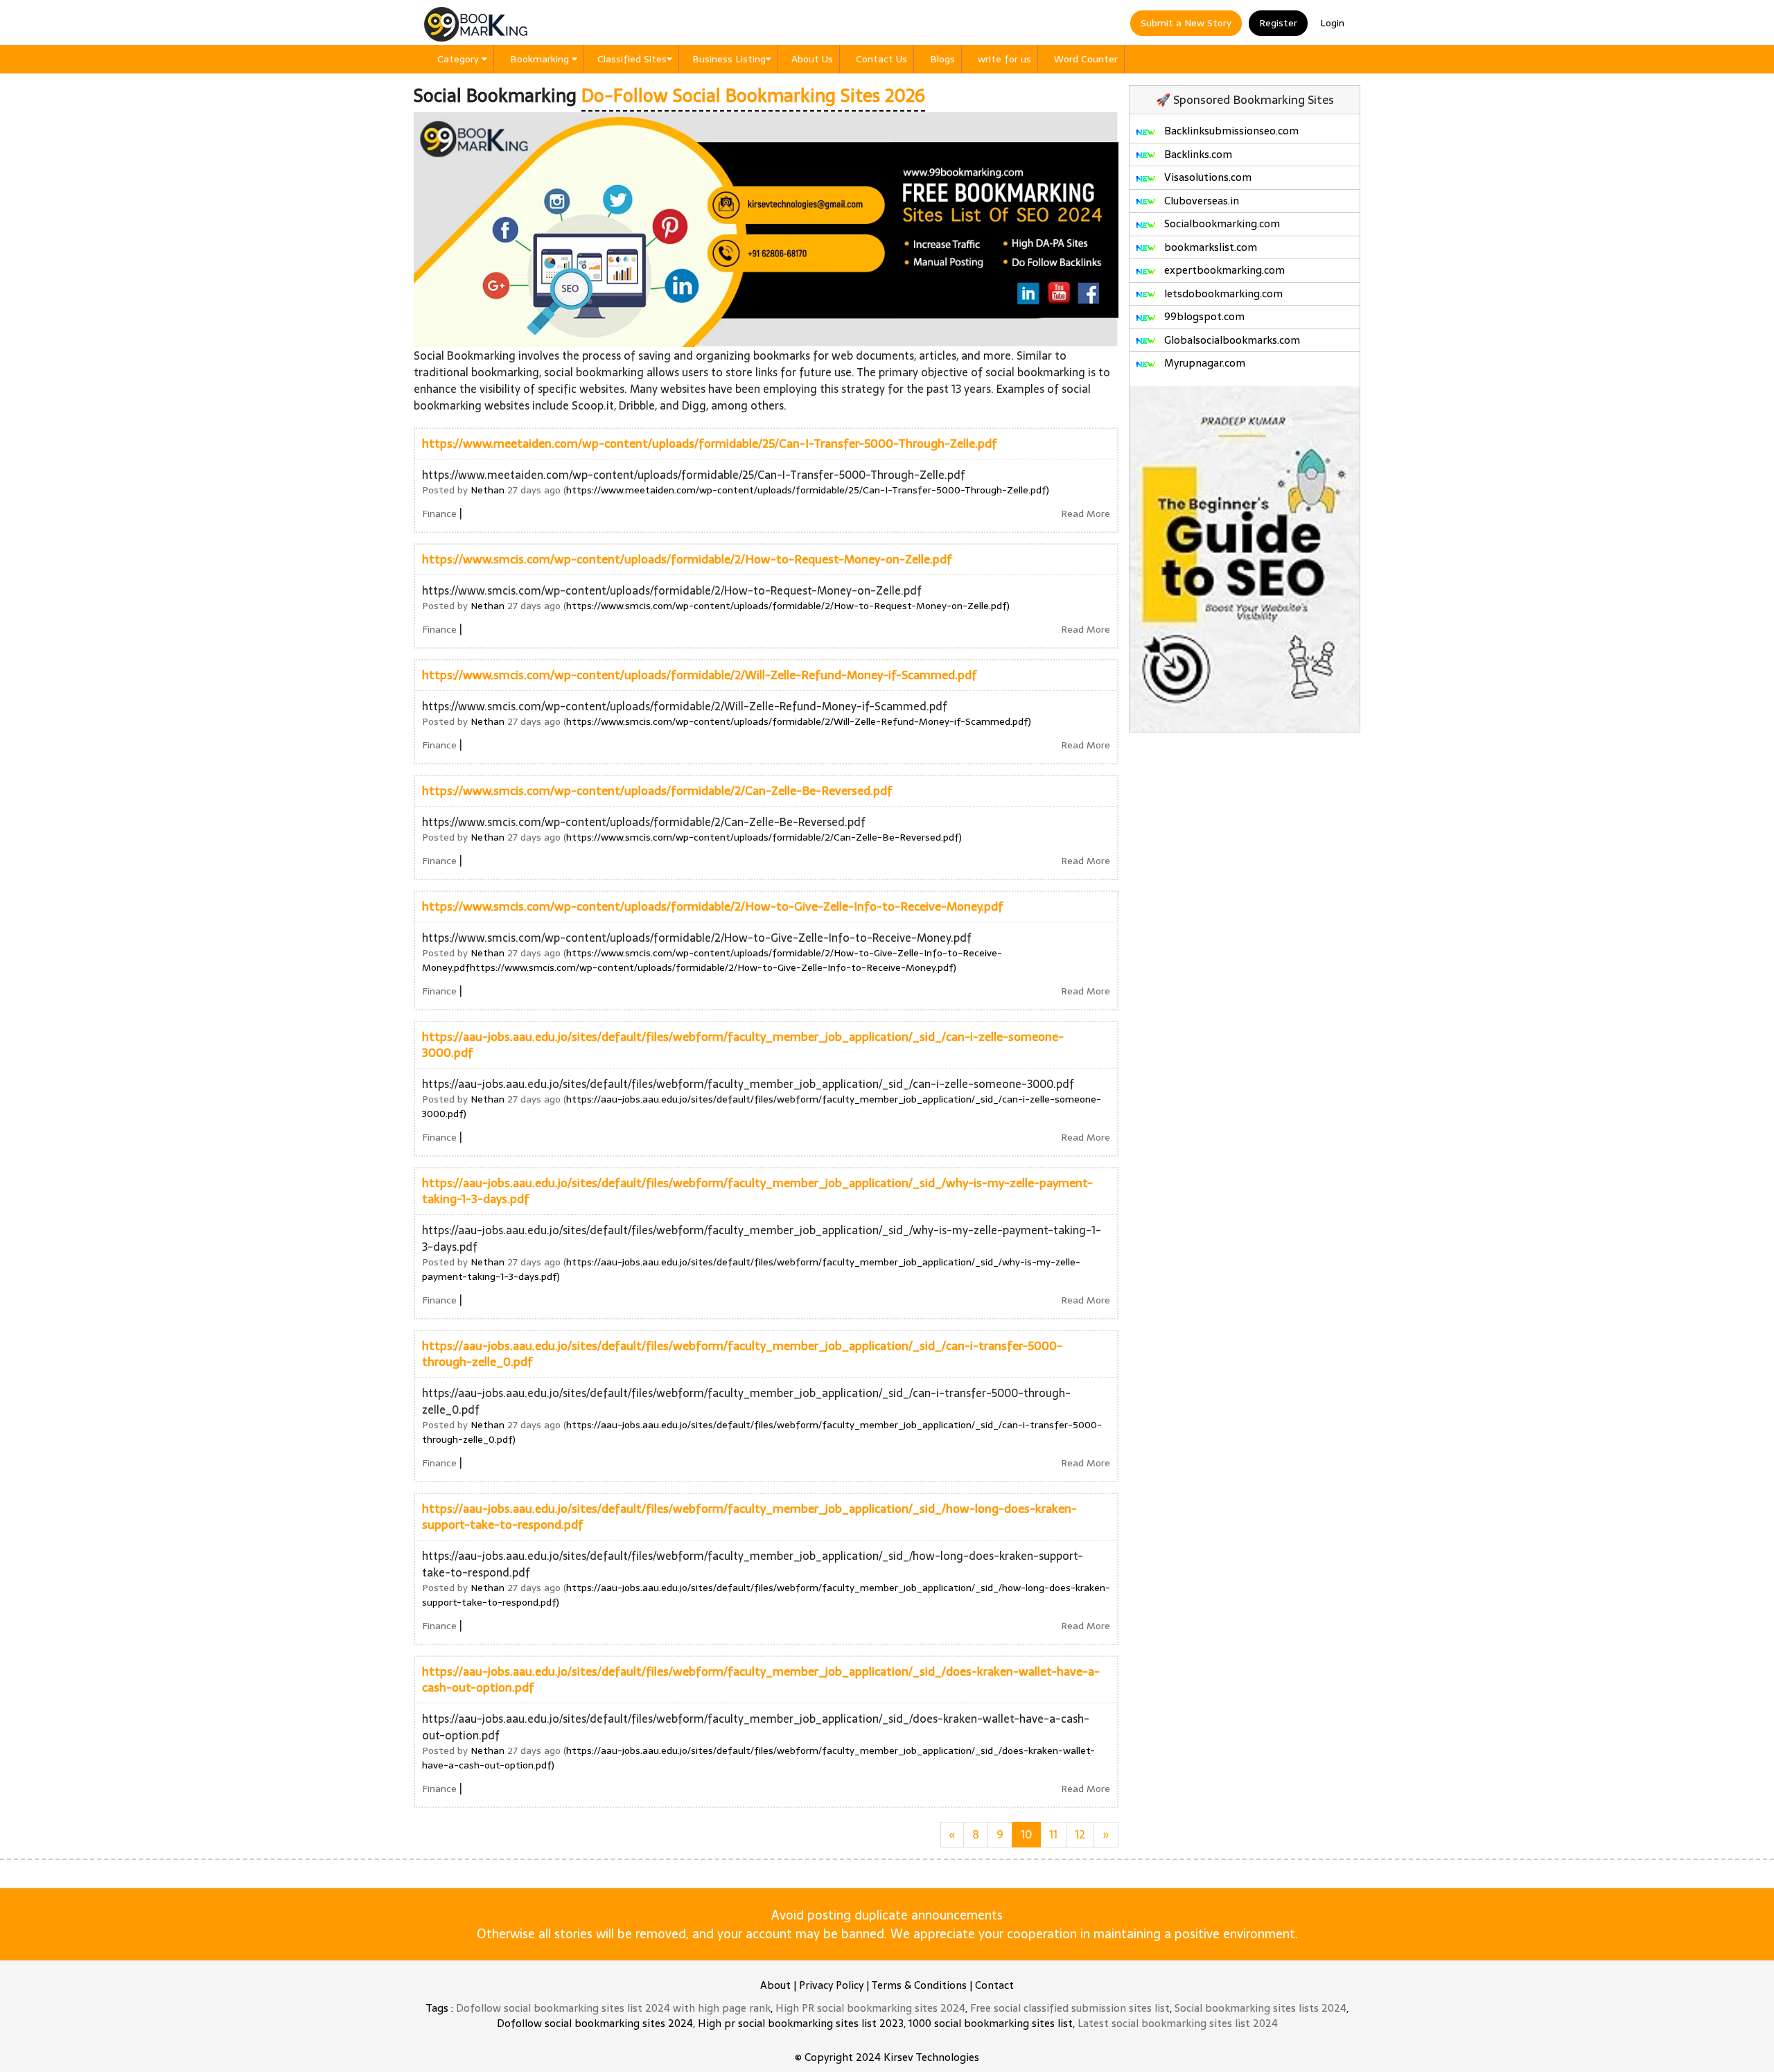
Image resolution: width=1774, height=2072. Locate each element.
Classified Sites (632, 59)
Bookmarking (541, 59)
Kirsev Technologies (931, 2057)
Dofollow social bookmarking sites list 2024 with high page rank (613, 2008)
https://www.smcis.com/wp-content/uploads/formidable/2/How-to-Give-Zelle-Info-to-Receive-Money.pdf (713, 906)
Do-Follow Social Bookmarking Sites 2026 (753, 96)
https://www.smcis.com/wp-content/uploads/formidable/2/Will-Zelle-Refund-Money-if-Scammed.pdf (700, 675)
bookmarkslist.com (1209, 247)
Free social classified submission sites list (1070, 2008)
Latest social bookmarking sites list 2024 (1178, 2023)
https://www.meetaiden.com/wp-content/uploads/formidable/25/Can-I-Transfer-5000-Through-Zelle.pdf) (808, 490)
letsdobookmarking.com (1222, 293)
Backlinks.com (1197, 154)
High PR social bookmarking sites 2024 (870, 2008)
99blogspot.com (1203, 316)
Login (1332, 23)
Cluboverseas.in (1200, 201)
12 (1080, 1834)
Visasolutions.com (1206, 177)
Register (1278, 23)
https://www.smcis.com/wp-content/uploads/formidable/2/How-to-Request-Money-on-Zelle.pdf (687, 559)
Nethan (488, 490)
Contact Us (881, 59)
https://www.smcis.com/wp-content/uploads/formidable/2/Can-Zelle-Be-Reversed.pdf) (764, 837)
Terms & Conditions (919, 1985)
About (775, 1985)
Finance (439, 513)
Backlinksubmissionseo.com (1230, 131)
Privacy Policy (831, 1985)
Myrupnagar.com (1203, 363)
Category (459, 59)
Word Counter (1086, 59)
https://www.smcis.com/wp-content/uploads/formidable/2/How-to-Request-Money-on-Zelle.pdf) (788, 606)
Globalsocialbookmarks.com (1231, 340)
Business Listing (729, 59)
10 (1026, 1834)
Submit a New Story (1186, 23)
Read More (1086, 513)
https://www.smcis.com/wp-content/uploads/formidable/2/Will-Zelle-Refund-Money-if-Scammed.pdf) (799, 721)
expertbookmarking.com (1223, 270)
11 (1053, 1834)
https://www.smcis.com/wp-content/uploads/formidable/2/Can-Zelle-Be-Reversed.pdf (657, 791)
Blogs (942, 59)
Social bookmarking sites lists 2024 (1261, 2008)
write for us (1004, 59)
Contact (994, 1985)
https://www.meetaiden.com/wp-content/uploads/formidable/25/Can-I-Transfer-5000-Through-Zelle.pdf (710, 444)
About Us (812, 59)
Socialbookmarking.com (1221, 223)
